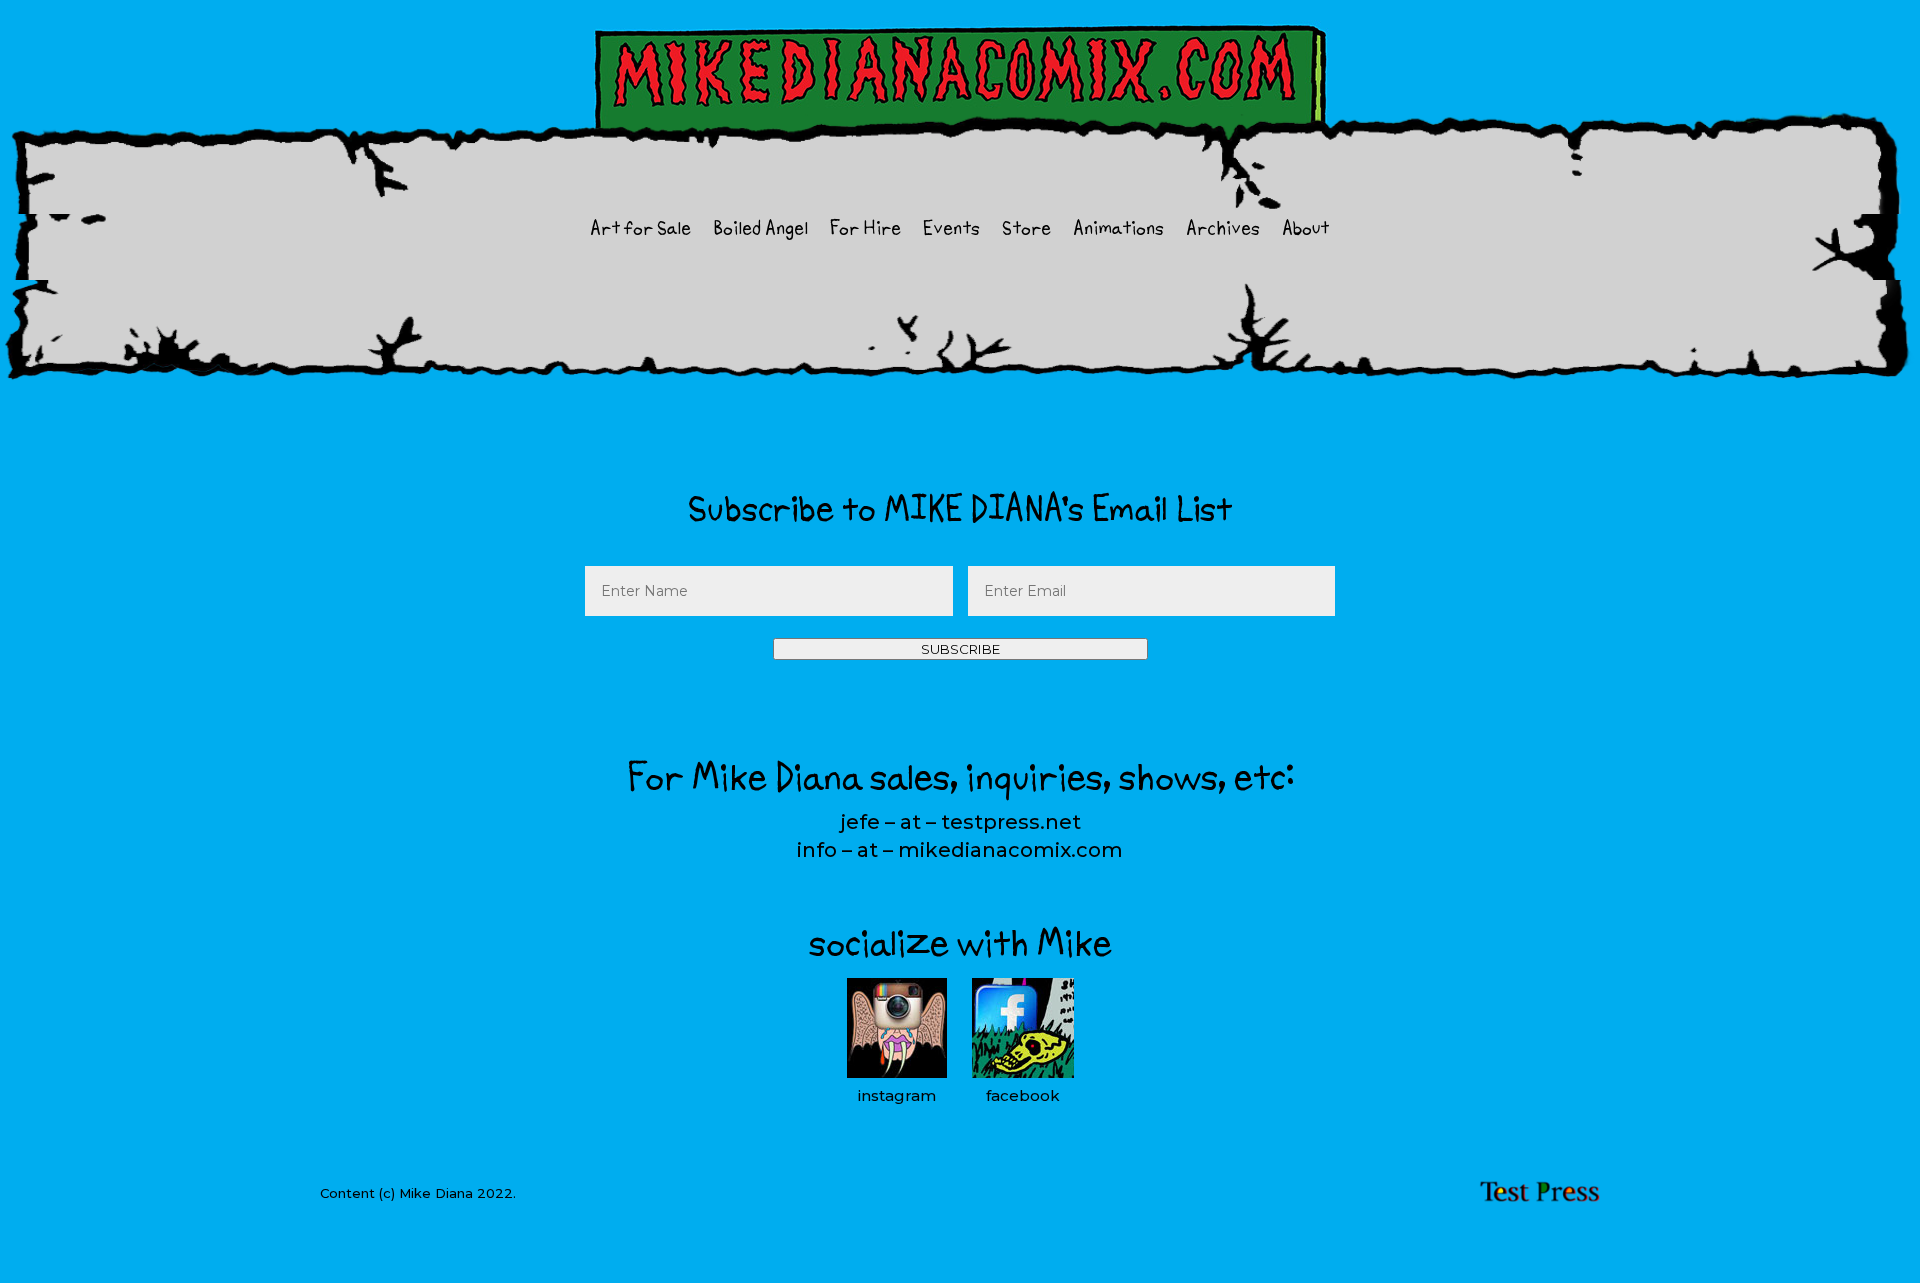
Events (951, 231)
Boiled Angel (760, 231)
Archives (1223, 231)
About (1305, 231)
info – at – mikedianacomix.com (960, 850)
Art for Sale (640, 231)
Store (1026, 231)
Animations (1118, 231)
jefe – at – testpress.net (960, 822)
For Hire (865, 231)
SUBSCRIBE (960, 649)
